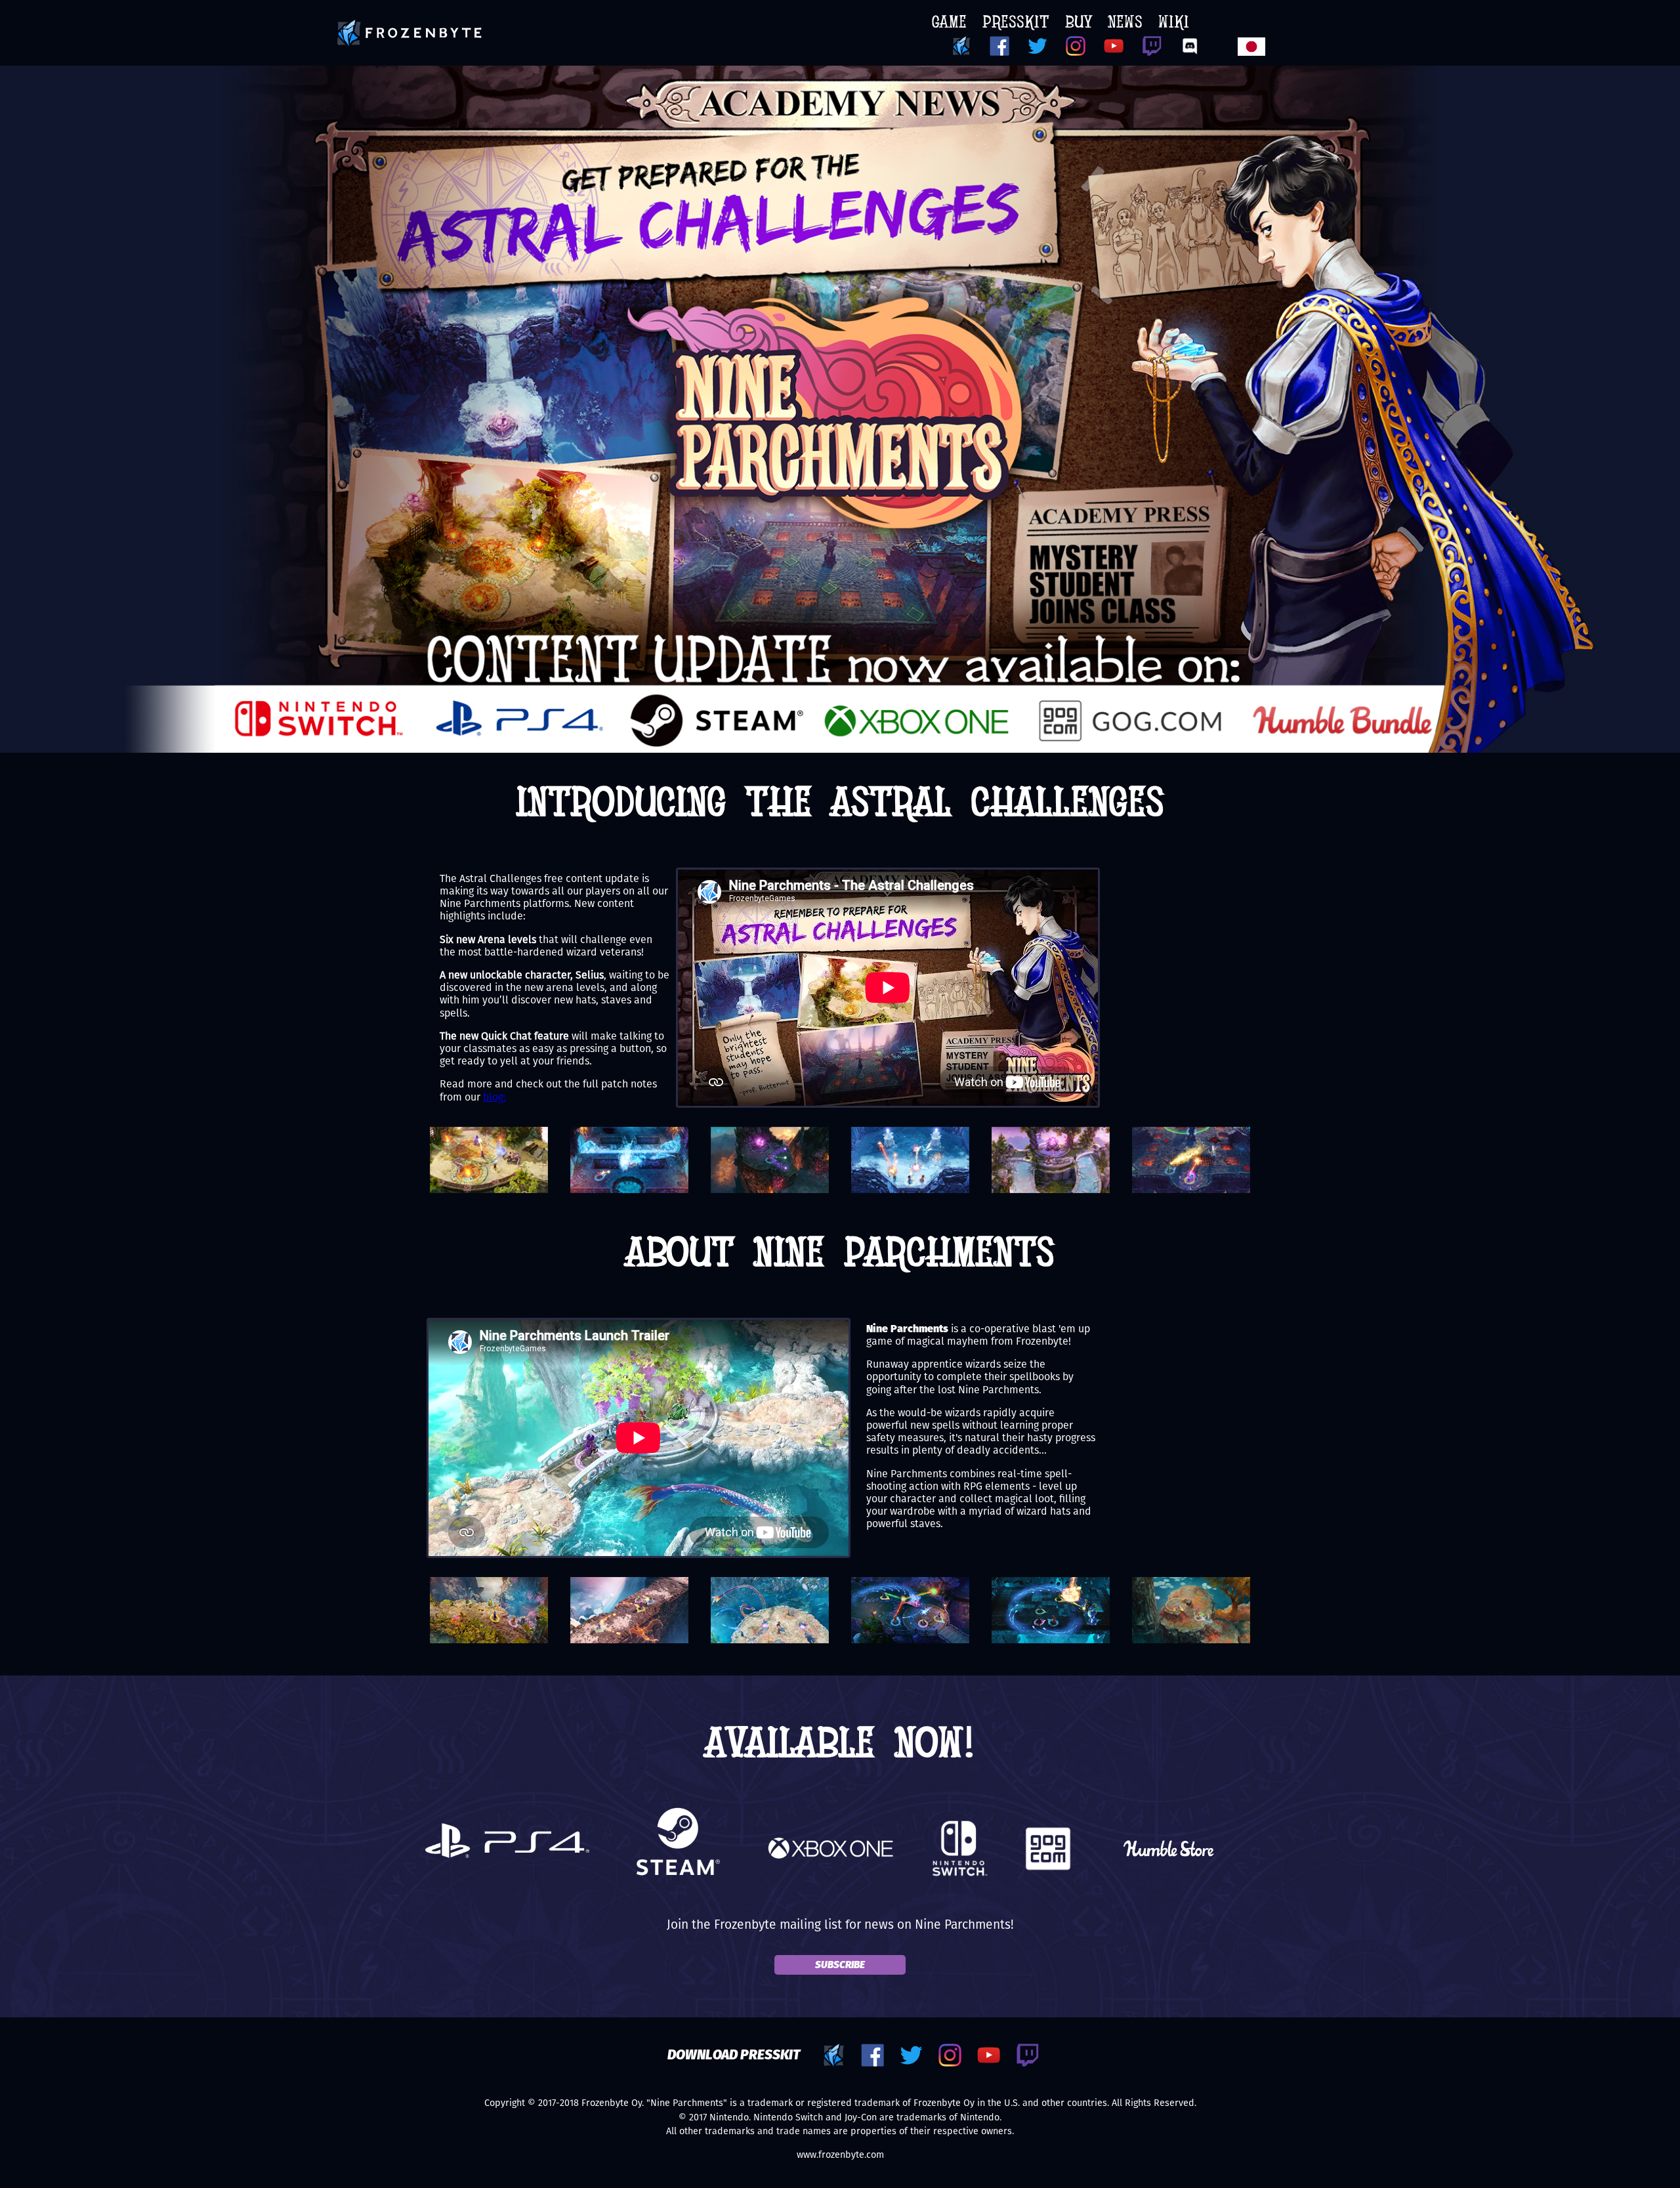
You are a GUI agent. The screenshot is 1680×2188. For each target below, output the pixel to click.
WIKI (1174, 24)
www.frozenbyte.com (840, 2155)
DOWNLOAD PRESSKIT (734, 2055)
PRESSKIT (1016, 24)
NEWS (1125, 24)
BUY (1079, 24)
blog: (494, 1097)
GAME (949, 24)
